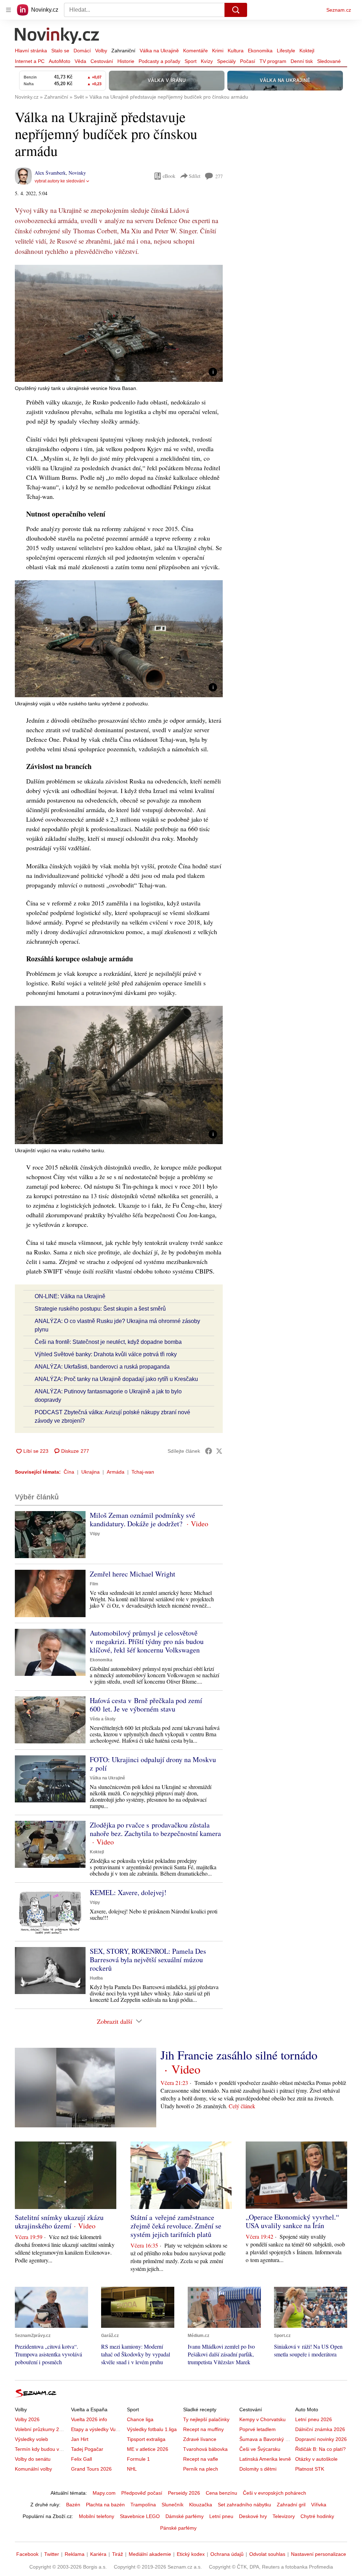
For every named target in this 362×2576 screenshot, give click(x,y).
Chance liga (140, 2419)
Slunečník (173, 2505)
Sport (191, 61)
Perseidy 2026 (184, 2493)
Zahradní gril (291, 2505)
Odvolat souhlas (267, 2554)
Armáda (116, 1472)
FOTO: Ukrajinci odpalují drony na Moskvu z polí (153, 1764)
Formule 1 (138, 2459)
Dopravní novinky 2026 (321, 2439)
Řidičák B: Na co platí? (320, 2449)
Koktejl (307, 51)
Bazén (73, 2505)
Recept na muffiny (203, 2429)
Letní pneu (221, 2516)
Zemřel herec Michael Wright (133, 1574)
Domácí (82, 51)
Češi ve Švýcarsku (260, 2449)
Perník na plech (201, 2469)
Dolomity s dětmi (258, 2469)
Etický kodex (191, 2554)
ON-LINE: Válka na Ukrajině (70, 1296)
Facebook (27, 2554)
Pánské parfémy (178, 2528)
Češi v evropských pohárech (275, 2493)
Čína (69, 1472)
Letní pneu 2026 (314, 2419)
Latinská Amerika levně (265, 2459)
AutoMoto (60, 61)
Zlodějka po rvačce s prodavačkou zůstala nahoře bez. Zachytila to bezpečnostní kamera (155, 1829)
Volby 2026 (27, 2419)
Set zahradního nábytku (244, 2505)
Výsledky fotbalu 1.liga (152, 2429)
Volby (101, 51)
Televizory (284, 2516)
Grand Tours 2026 (91, 2469)
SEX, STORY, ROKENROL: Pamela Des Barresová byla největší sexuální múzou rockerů (148, 1960)
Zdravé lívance (200, 2439)
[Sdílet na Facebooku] (209, 1451)
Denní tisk (302, 61)
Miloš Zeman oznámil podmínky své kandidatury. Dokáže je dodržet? (142, 1519)
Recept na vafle (201, 2459)
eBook (169, 176)
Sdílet (195, 176)
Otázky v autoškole (316, 2459)
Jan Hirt (80, 2439)
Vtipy (95, 1534)
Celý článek (242, 2106)
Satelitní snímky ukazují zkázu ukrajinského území (59, 2222)
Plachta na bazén (105, 2505)
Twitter (52, 2554)
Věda (80, 61)
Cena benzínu (221, 2493)
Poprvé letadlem (258, 2429)
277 (219, 176)
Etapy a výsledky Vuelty (97, 2429)
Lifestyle (286, 51)
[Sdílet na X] (219, 1451)
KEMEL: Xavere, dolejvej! (128, 1892)
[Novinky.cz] (57, 36)
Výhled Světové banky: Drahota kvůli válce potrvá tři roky (106, 1354)
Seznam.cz (339, 10)
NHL (132, 2469)
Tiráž (118, 2554)
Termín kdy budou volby (42, 2449)
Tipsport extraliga (146, 2439)
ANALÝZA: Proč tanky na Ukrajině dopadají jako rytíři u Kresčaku (116, 1379)
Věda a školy (103, 1719)
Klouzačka (201, 2505)
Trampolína (143, 2505)
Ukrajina (90, 1472)
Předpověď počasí (142, 2493)
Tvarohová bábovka (205, 2449)
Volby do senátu (33, 2459)
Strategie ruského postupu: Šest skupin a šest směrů (100, 1309)
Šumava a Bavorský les (265, 2439)
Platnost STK (310, 2469)
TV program (273, 61)
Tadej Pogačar (87, 2449)
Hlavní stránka (31, 51)
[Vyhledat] (236, 10)
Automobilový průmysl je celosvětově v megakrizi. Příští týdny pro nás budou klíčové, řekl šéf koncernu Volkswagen (147, 1641)
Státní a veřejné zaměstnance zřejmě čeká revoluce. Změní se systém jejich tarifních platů (176, 2226)
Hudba (96, 1978)
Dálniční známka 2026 (320, 2429)
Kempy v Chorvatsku (262, 2419)
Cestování (102, 61)
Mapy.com (104, 2493)
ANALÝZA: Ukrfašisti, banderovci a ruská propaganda (102, 1367)
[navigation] (8, 10)
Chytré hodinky (317, 2516)
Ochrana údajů (227, 2554)
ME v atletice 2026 (148, 2449)
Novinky (77, 173)
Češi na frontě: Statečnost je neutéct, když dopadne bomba (108, 1342)
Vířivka (319, 2505)
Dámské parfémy (185, 2516)
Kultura (236, 51)
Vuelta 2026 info (89, 2419)
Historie (126, 61)
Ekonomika (260, 51)
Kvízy (207, 61)
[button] (119, 323)
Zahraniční (123, 51)
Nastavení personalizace (319, 2554)
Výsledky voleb (31, 2439)
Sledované (329, 61)
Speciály (226, 61)
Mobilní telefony (97, 2516)
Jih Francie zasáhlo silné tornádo (239, 2055)
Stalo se (60, 51)
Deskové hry (253, 2516)
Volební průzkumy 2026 (41, 2429)
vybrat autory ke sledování (60, 181)
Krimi (218, 51)
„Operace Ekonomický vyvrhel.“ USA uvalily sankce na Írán (292, 2221)
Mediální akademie (150, 2554)
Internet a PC (30, 61)
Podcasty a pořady (159, 61)
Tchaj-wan (143, 1472)
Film (94, 1584)
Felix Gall (81, 2459)
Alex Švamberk (50, 173)
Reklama (75, 2554)
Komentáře (195, 51)
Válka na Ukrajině (159, 51)
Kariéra (98, 2554)
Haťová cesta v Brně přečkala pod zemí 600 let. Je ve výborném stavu (146, 1705)
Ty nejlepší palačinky (206, 2419)
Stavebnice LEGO (140, 2516)
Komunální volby (33, 2469)
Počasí (248, 61)
